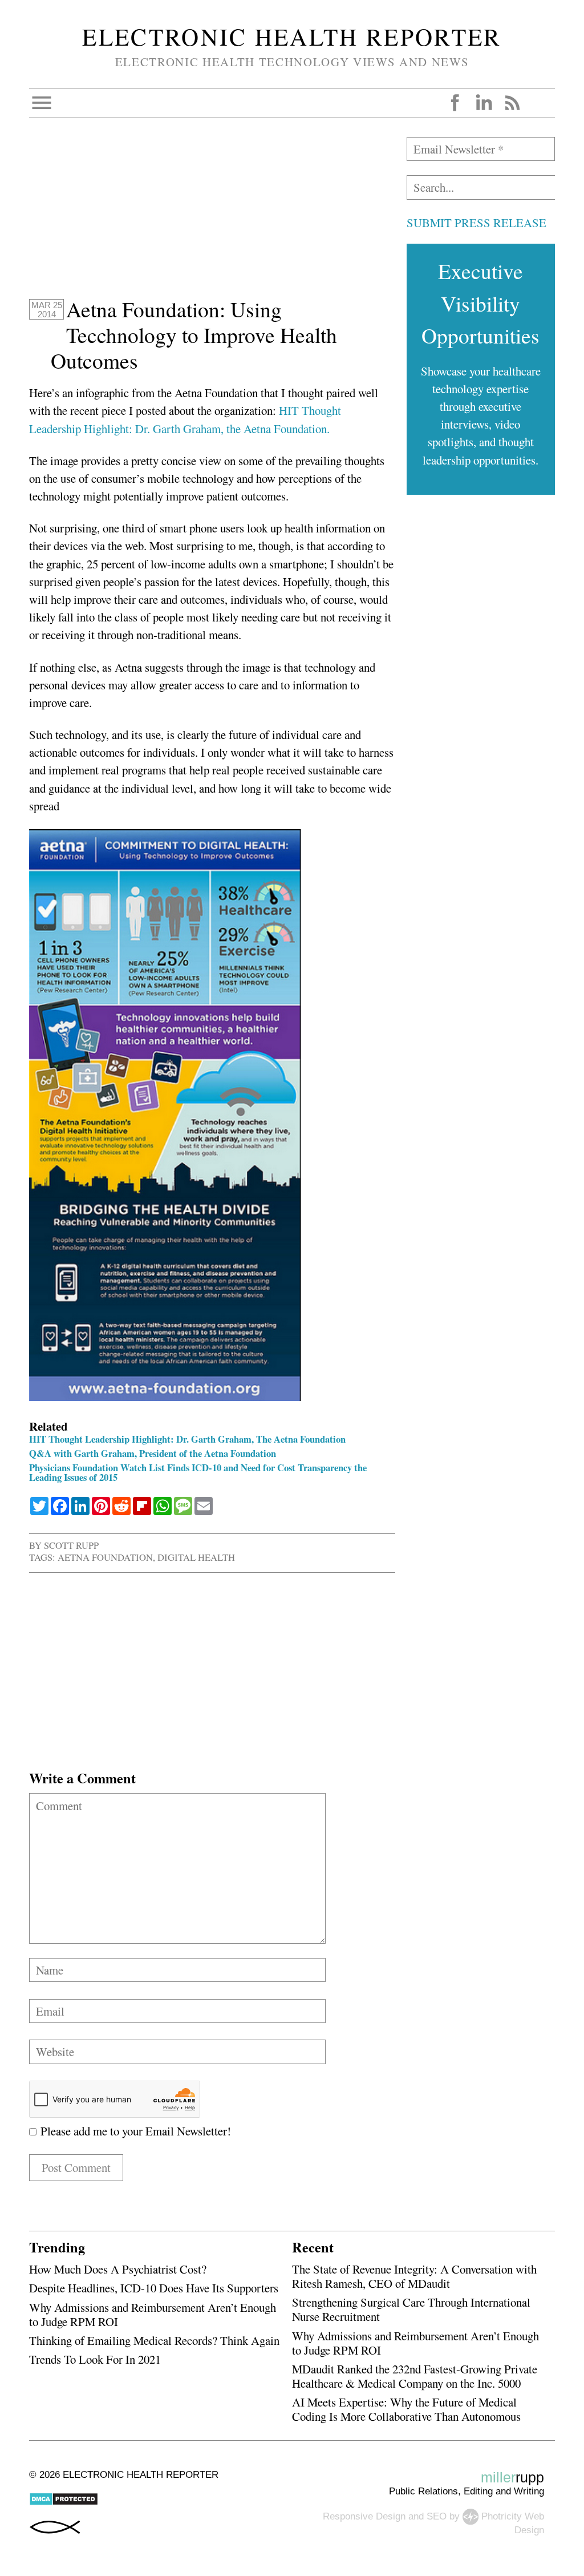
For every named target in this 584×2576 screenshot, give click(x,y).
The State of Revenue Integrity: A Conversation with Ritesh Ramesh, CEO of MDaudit (414, 2276)
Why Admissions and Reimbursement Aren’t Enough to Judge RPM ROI (153, 2314)
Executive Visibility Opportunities (480, 303)
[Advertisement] (212, 217)
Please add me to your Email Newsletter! (134, 2131)
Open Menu (42, 103)
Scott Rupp (71, 1545)
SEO (437, 2516)
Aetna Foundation (105, 1557)
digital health (196, 1557)
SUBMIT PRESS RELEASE (476, 223)
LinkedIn (484, 103)
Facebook (455, 103)
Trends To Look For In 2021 (95, 2359)
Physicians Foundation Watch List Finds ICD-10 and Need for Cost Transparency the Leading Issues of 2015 (198, 1472)
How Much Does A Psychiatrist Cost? (118, 2269)
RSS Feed (512, 103)
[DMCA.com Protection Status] (64, 2503)
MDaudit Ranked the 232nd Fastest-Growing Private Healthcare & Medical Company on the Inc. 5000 (415, 2376)
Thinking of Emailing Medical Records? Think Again (154, 2340)
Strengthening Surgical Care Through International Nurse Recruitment (411, 2309)
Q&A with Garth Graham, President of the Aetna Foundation (153, 1453)
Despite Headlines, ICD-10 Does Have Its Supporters (154, 2288)
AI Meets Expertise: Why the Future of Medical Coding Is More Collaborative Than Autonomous (406, 2409)
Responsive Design (364, 2516)
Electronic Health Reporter (292, 37)
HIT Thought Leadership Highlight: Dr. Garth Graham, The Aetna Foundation (187, 1439)
